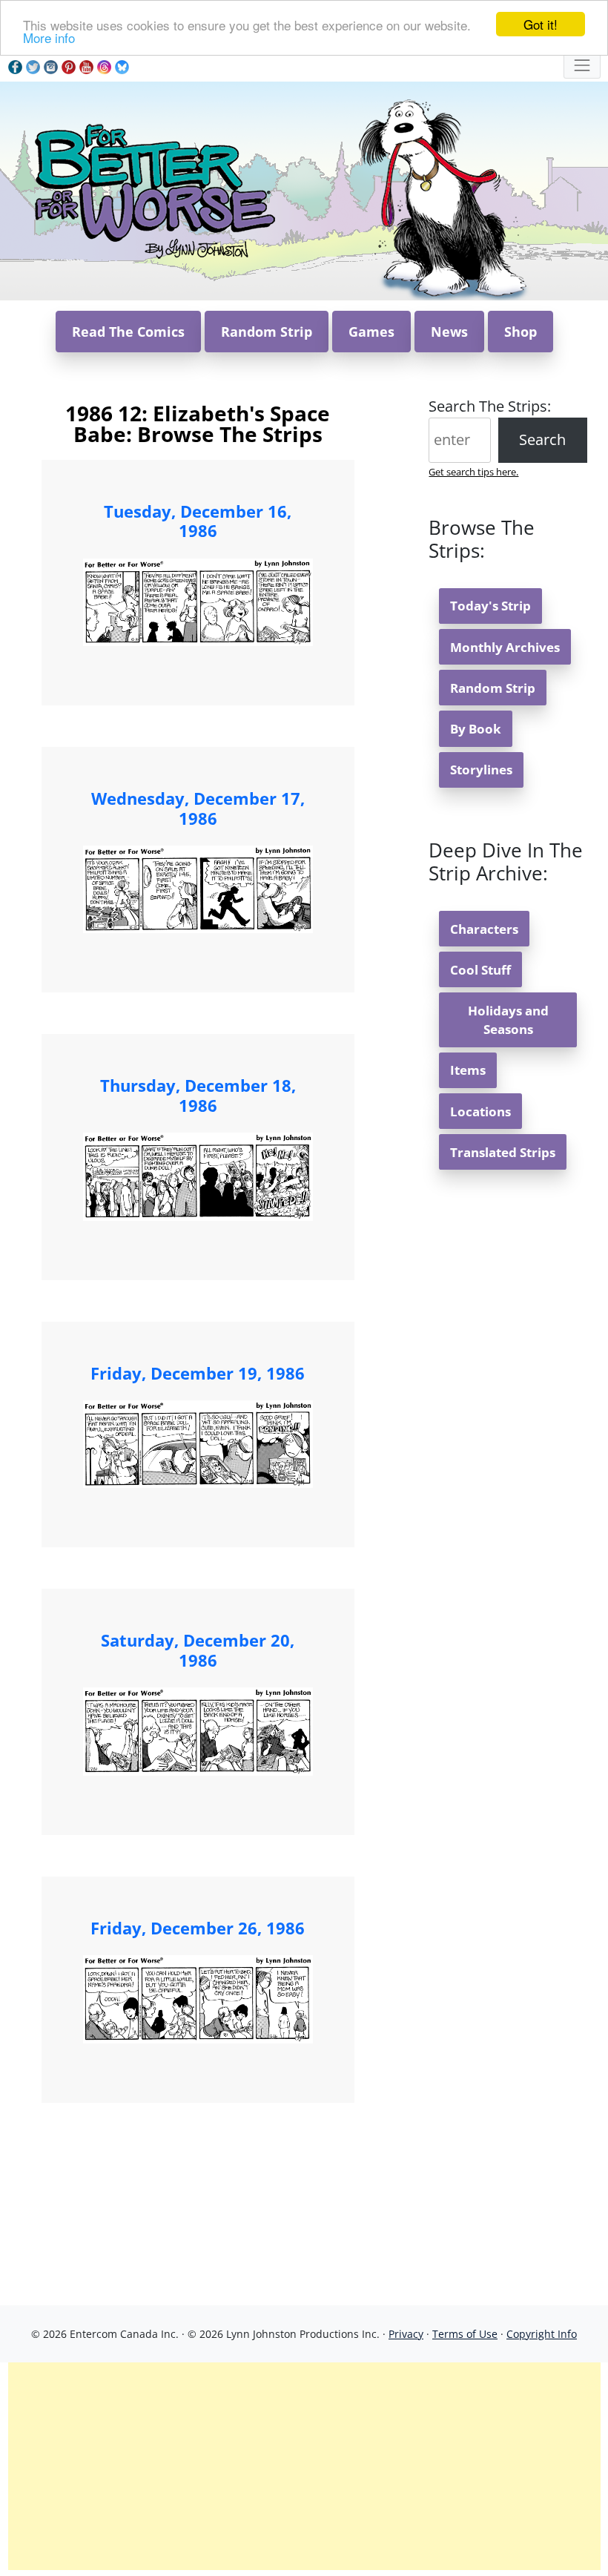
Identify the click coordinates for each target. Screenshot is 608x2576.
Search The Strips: (490, 406)
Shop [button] (521, 332)
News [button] (449, 332)
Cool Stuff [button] (480, 970)
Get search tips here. (473, 472)
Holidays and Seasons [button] (508, 1020)
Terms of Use (465, 2334)
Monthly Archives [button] (505, 647)
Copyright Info (542, 2334)
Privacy (406, 2334)
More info (49, 37)
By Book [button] (476, 729)
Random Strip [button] (267, 332)
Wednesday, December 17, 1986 (198, 808)
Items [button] (468, 1070)
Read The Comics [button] (128, 332)
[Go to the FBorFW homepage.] (152, 190)
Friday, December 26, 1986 (198, 1928)
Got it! (541, 24)
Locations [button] (480, 1111)
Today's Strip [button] (490, 606)
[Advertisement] (304, 2466)
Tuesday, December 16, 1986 (198, 521)
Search (542, 439)
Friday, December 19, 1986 (198, 1373)
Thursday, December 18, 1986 (198, 1095)
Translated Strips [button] (503, 1152)
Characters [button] (484, 929)
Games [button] (371, 332)
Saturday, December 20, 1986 (198, 1650)
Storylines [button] (481, 770)
